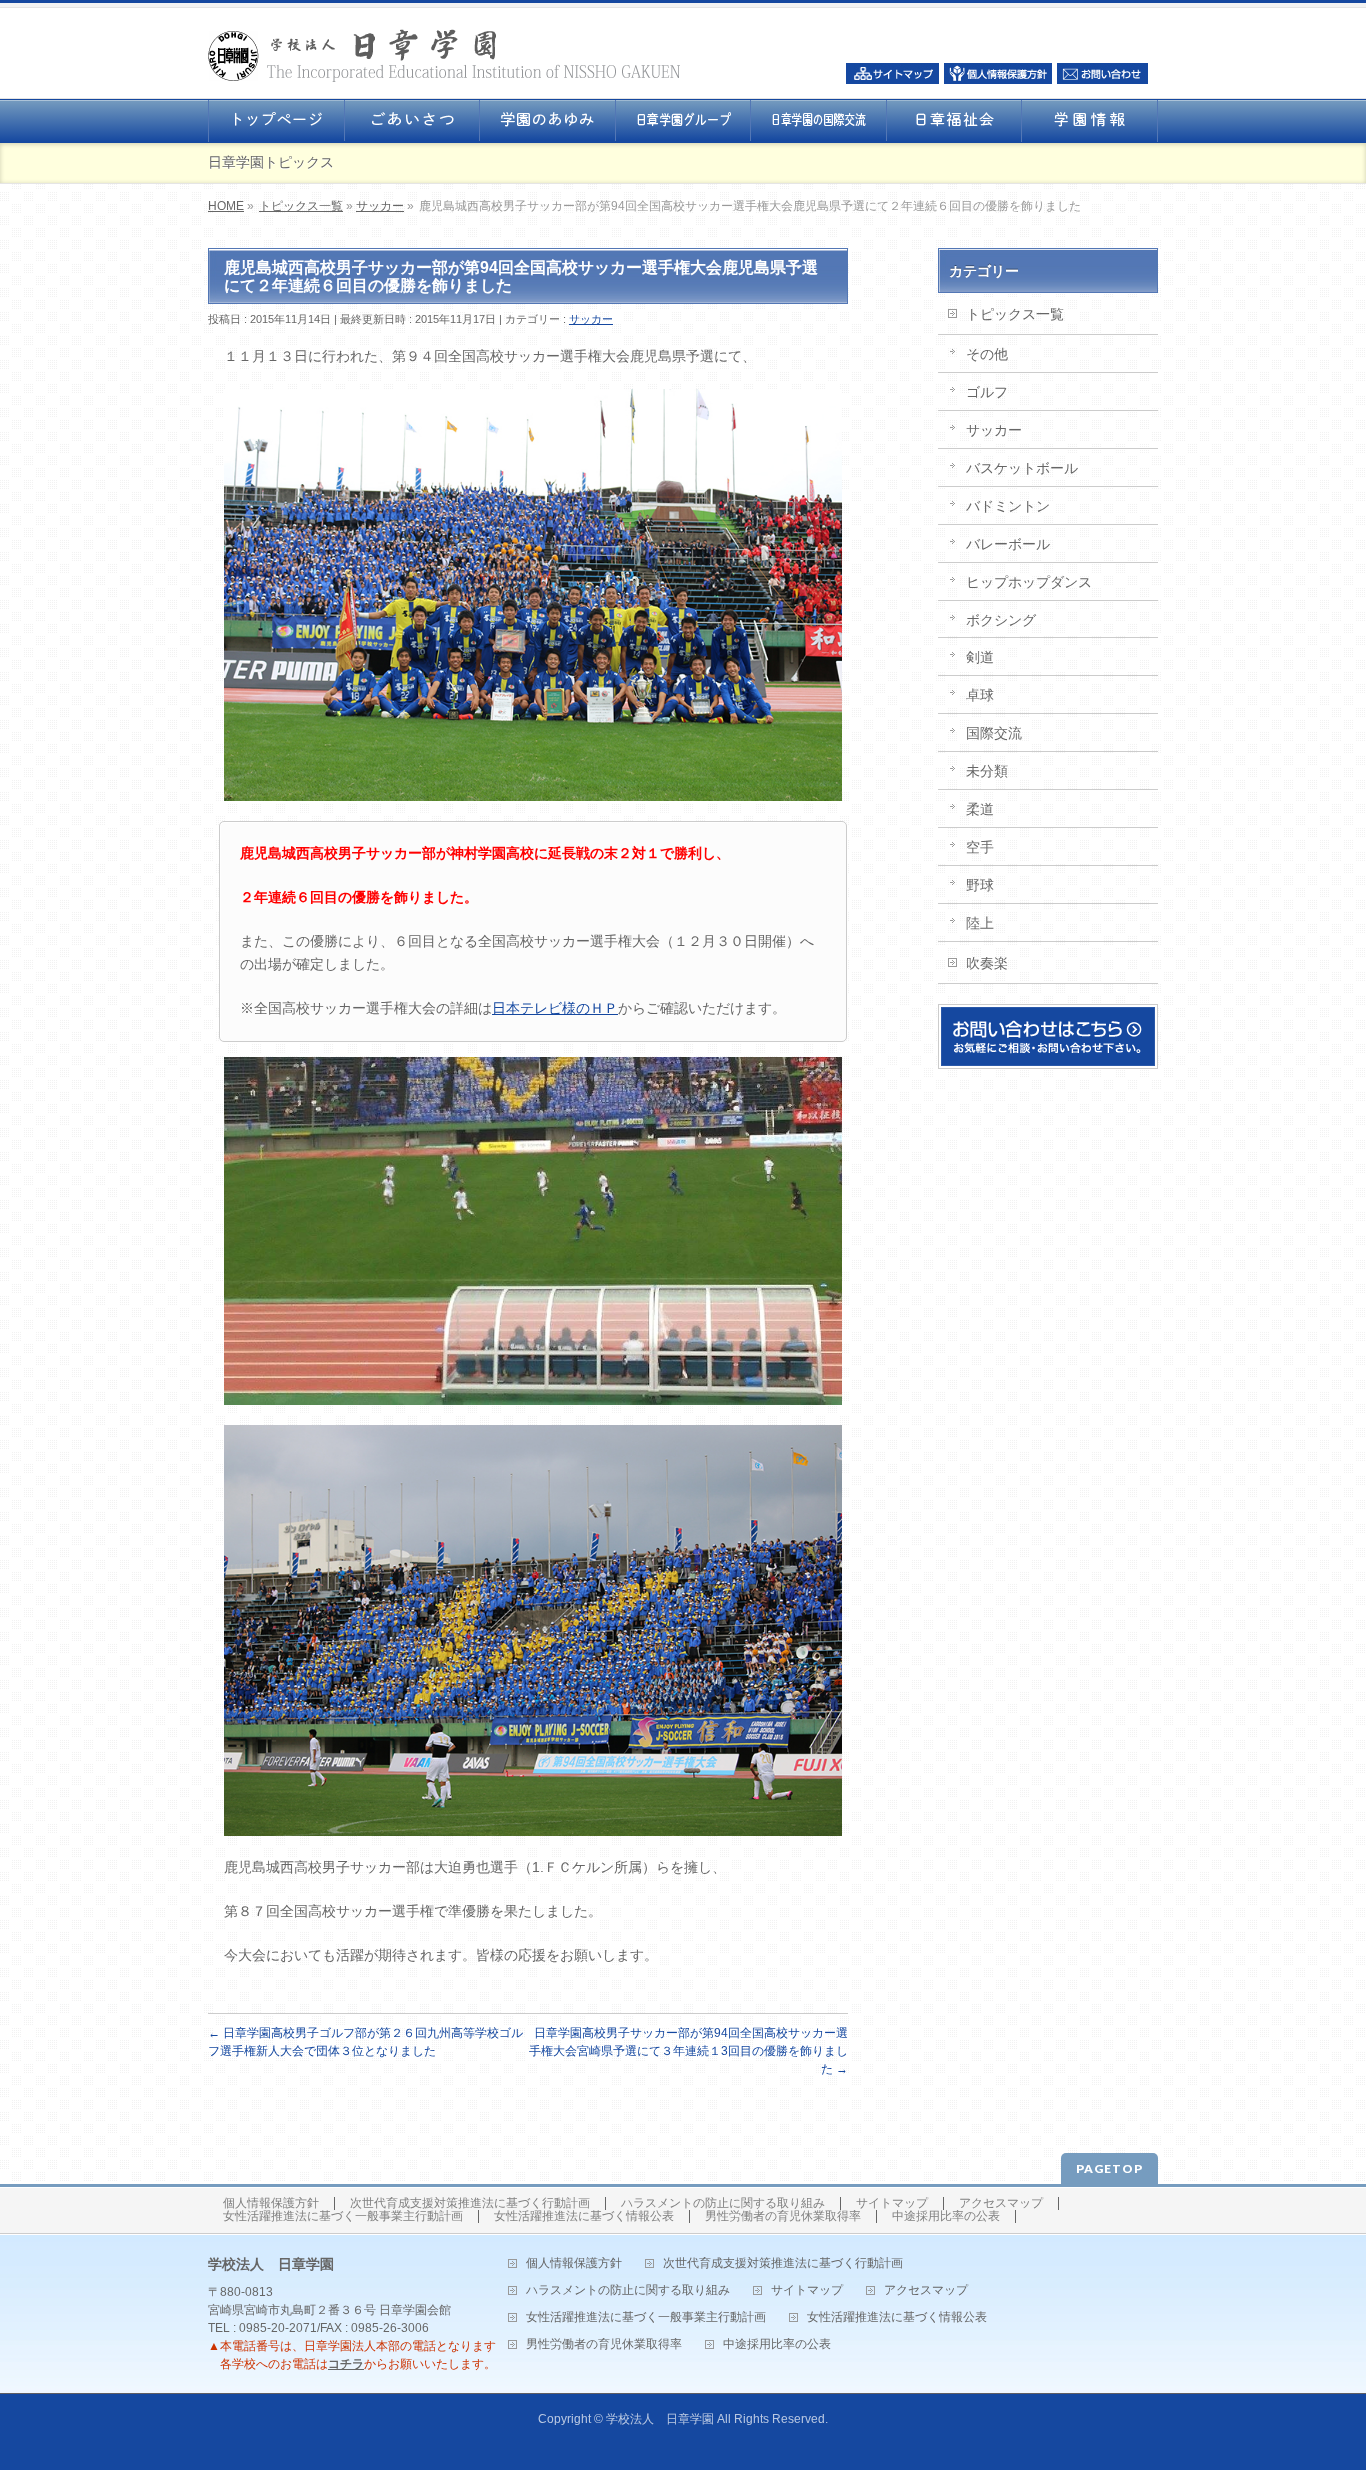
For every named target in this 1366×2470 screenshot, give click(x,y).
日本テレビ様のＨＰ (555, 1008)
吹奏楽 (987, 963)
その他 (987, 354)
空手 (980, 847)
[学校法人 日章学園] (444, 60)
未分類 (987, 771)
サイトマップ (892, 2203)
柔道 (980, 809)
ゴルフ (987, 392)
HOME (226, 206)
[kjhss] (533, 595)
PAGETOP (1109, 2168)
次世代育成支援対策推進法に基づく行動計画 (470, 2203)
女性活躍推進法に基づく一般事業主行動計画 (343, 2216)
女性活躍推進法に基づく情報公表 (584, 2216)
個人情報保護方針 (271, 2203)
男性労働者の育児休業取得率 (783, 2216)
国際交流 (994, 733)
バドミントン (1008, 506)
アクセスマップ (1001, 2203)
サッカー (380, 206)
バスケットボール (1022, 468)
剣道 (980, 657)
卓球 (980, 695)
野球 (980, 885)
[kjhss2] (533, 1631)
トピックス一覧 (301, 206)
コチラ (346, 2364)
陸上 (980, 923)
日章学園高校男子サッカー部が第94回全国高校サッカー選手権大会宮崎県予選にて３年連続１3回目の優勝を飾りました (688, 2051)
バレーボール (1008, 544)
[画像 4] (533, 1231)
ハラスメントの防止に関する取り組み (723, 2203)
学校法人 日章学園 (660, 2419)
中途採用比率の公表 (946, 2216)
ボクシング (1001, 620)
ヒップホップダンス (1029, 582)
